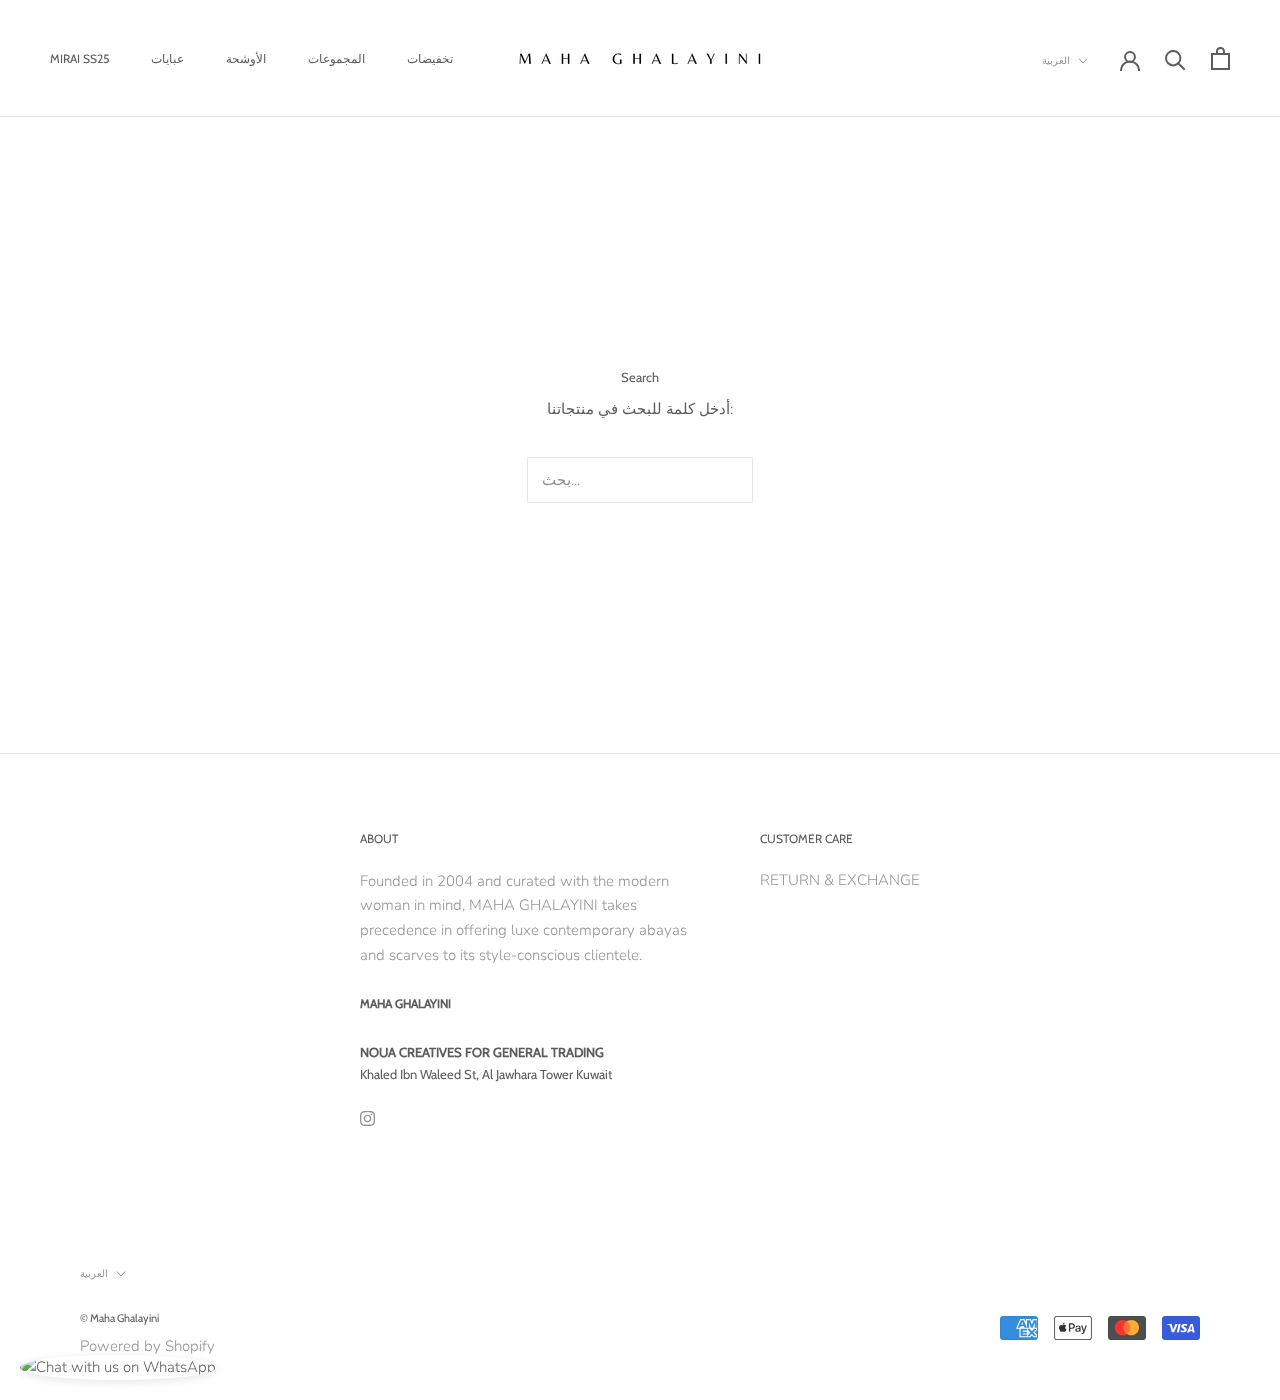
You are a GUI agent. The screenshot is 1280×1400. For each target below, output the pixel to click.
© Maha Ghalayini (119, 1318)
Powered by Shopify (147, 1346)
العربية (1056, 60)
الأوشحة (246, 58)
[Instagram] (367, 1117)
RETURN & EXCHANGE (840, 880)
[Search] (1175, 58)
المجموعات (336, 58)
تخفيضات (430, 58)
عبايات (167, 58)
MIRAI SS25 (79, 58)
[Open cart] (1220, 58)
